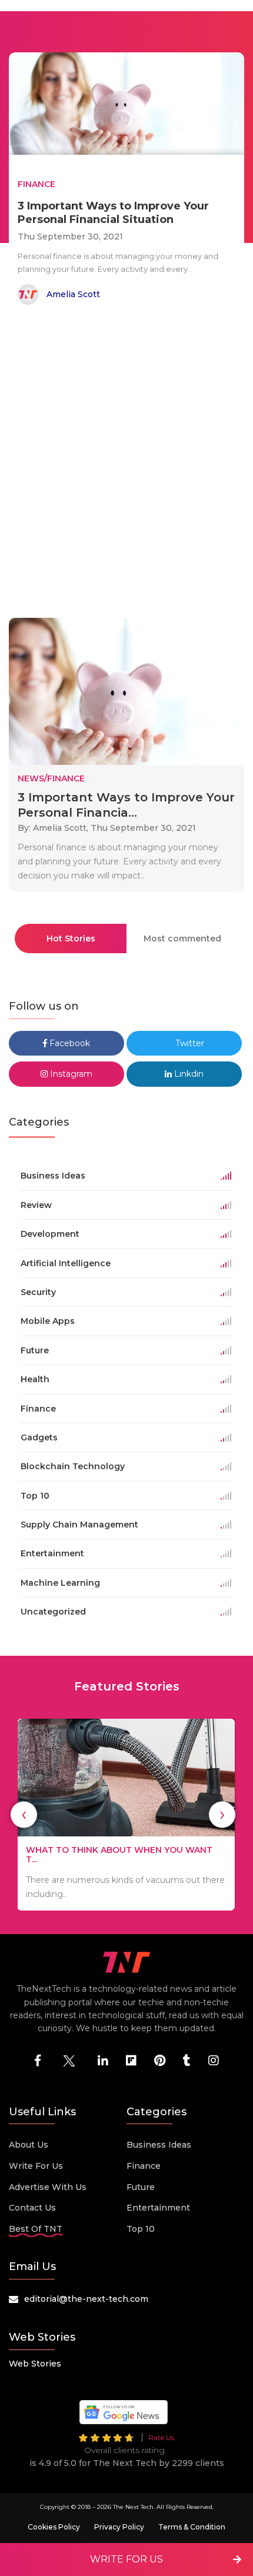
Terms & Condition (192, 2527)
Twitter (189, 1043)
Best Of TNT (36, 2229)
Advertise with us (48, 2187)
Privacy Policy (119, 2527)
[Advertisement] (126, 464)
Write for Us (36, 2166)
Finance (144, 2166)
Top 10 (141, 2229)
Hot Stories (71, 938)
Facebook (69, 1043)
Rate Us (161, 2437)
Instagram (70, 1074)
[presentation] (24, 1814)
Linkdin (188, 1074)
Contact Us (32, 2208)
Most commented (182, 938)
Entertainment (158, 2208)
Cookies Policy (54, 2527)
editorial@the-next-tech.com (86, 2299)
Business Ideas (159, 2145)
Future (141, 2187)
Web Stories (35, 2364)
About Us (29, 2145)
